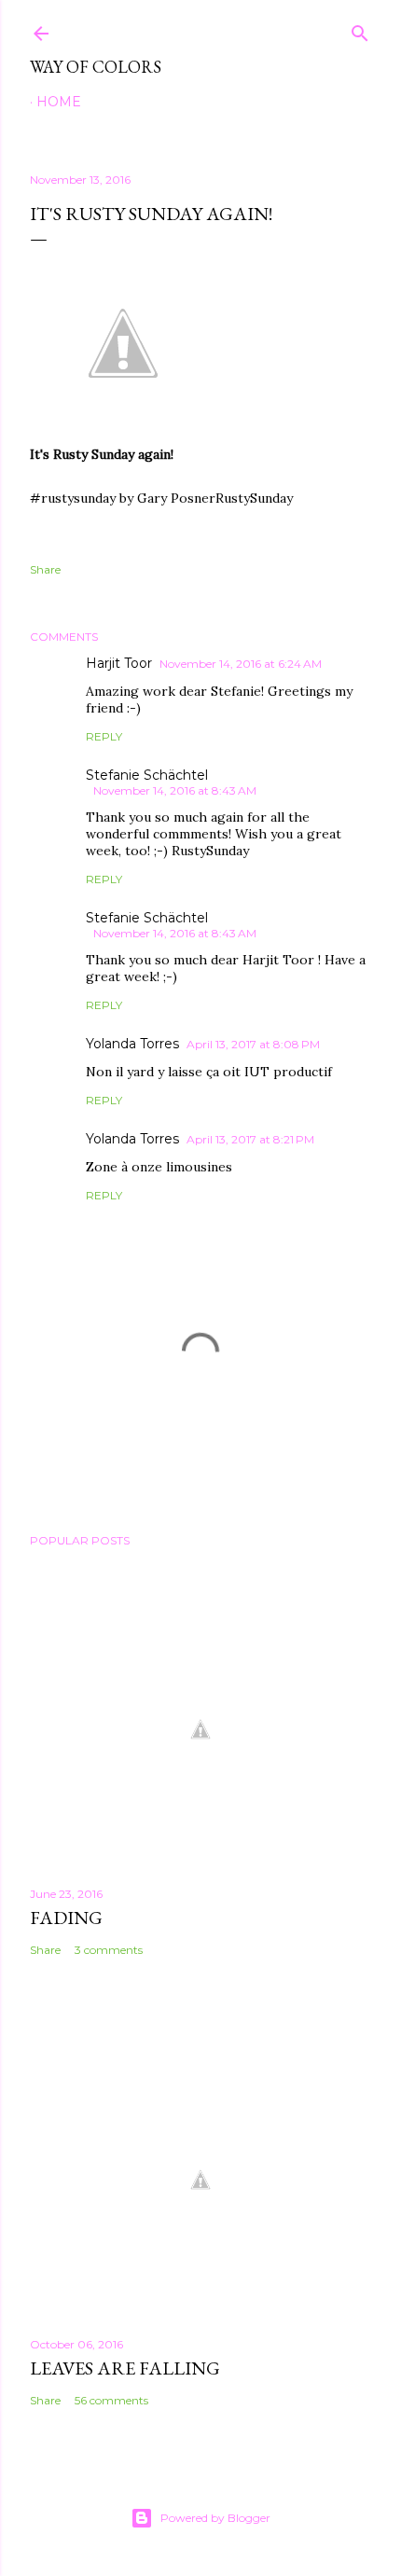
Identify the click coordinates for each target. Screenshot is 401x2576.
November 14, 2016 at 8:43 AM (175, 790)
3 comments (109, 1950)
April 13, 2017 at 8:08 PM (253, 1044)
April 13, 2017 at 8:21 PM (250, 1139)
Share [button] (45, 569)
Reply (104, 736)
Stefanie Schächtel (147, 775)
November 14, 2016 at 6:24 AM (241, 664)
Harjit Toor (119, 663)
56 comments (111, 2400)
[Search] (360, 29)
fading (66, 1918)
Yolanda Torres (132, 1044)
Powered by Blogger (215, 2518)
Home (59, 102)
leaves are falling (125, 2368)
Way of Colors (96, 67)
